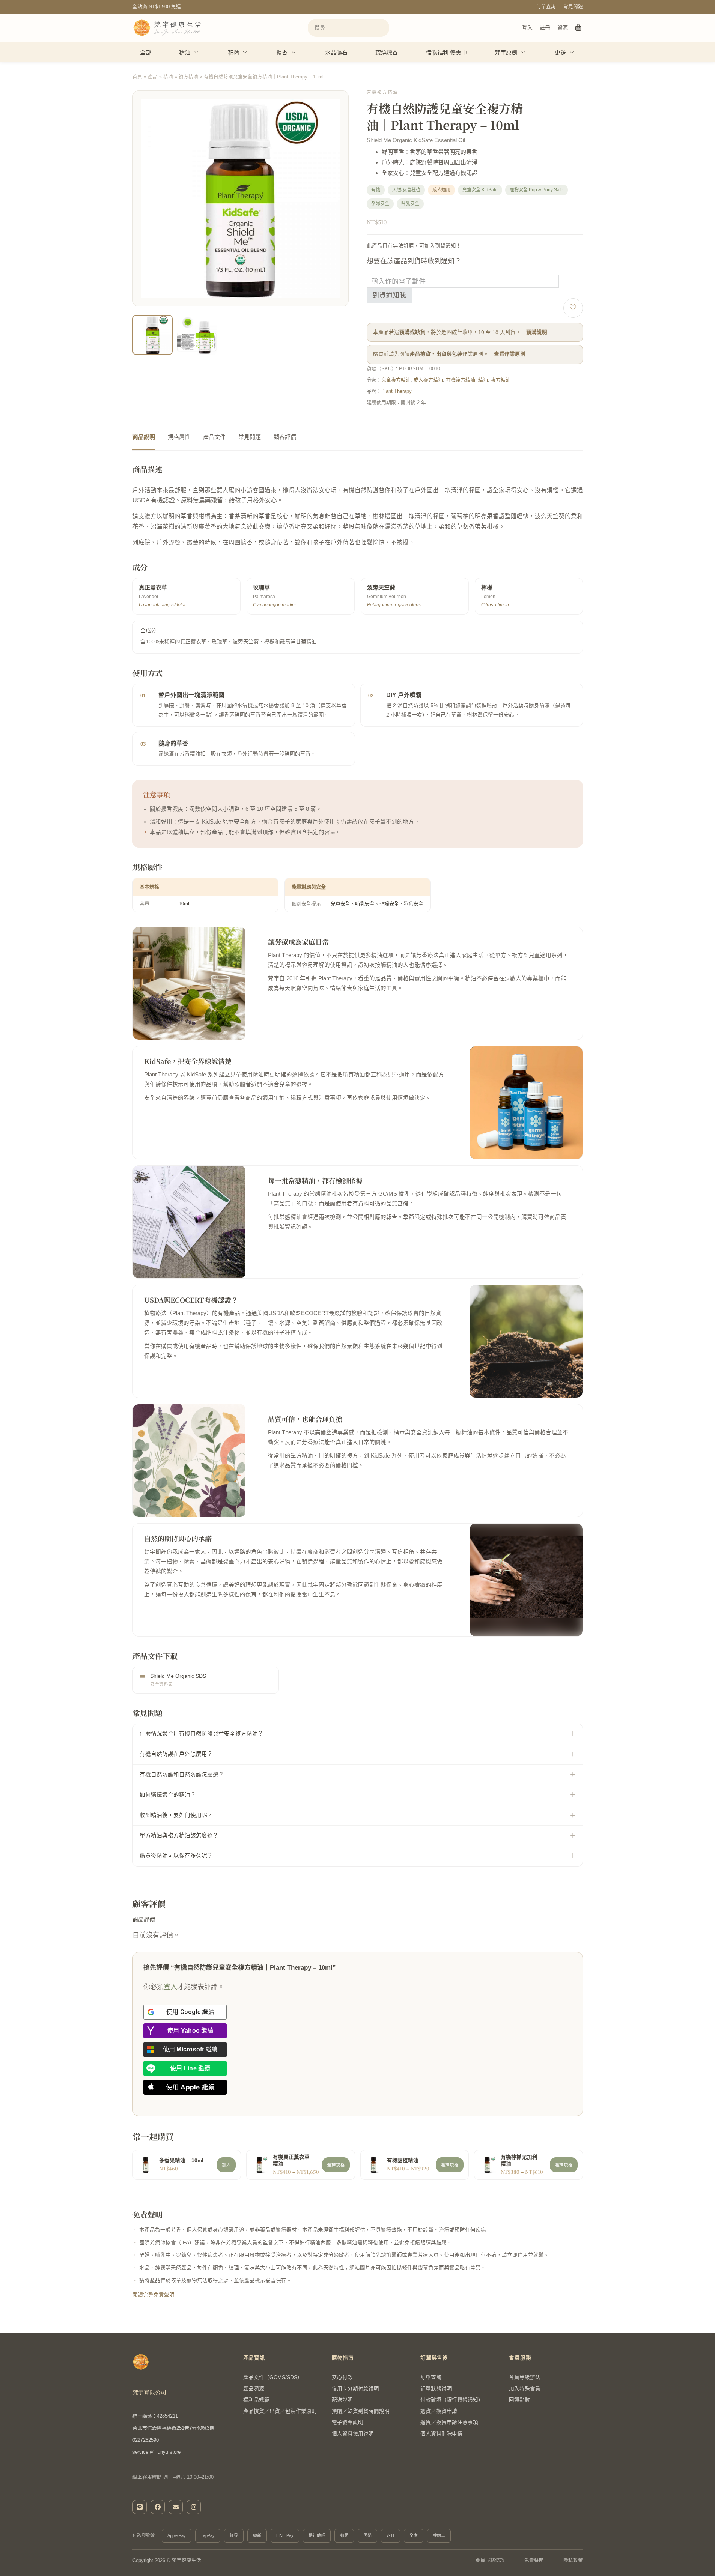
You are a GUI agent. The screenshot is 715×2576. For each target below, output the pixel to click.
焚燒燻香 (387, 52)
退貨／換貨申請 (439, 2411)
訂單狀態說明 (436, 2389)
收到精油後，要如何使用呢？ (176, 1815)
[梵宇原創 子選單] (524, 52)
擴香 (282, 52)
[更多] (572, 52)
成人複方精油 (428, 380)
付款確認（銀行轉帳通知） (452, 2400)
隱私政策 (573, 2561)
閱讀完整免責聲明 (154, 2295)
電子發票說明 (348, 2422)
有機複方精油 (461, 380)
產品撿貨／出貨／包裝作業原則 (280, 2411)
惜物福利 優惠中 (446, 52)
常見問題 (573, 7)
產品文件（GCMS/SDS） (273, 2377)
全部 (146, 52)
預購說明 (537, 332)
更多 (560, 52)
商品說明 (144, 437)
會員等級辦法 (525, 2377)
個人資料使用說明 (353, 2434)
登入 (527, 27)
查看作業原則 (510, 354)
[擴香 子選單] (294, 52)
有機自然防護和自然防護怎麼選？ (182, 1775)
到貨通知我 (389, 295)
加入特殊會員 (525, 2389)
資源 (563, 27)
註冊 (545, 27)
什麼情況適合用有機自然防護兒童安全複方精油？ (202, 1734)
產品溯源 (254, 2389)
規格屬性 (179, 437)
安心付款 (342, 2377)
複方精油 (188, 77)
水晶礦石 (336, 52)
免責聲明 (534, 2561)
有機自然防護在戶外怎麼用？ (176, 1754)
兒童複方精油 (396, 380)
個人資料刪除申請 (441, 2434)
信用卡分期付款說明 (355, 2389)
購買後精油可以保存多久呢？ (176, 1856)
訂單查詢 (546, 7)
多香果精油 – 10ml (181, 2160)
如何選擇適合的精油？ (168, 1795)
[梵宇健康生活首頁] (141, 2362)
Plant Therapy (397, 391)
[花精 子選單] (245, 52)
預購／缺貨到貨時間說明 (361, 2411)
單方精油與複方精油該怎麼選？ (179, 1835)
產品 (153, 77)
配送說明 (342, 2400)
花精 (233, 52)
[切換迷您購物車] (579, 28)
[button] (338, 344)
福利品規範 (256, 2400)
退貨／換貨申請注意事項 (449, 2422)
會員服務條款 (490, 2561)
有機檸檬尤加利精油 (519, 2161)
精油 (185, 52)
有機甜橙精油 (403, 2160)
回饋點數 (519, 2400)
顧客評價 (285, 437)
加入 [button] (226, 2165)
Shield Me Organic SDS (178, 1676)
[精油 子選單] (197, 52)
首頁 (137, 77)
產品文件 (214, 437)
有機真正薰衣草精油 (291, 2161)
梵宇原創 (506, 52)
